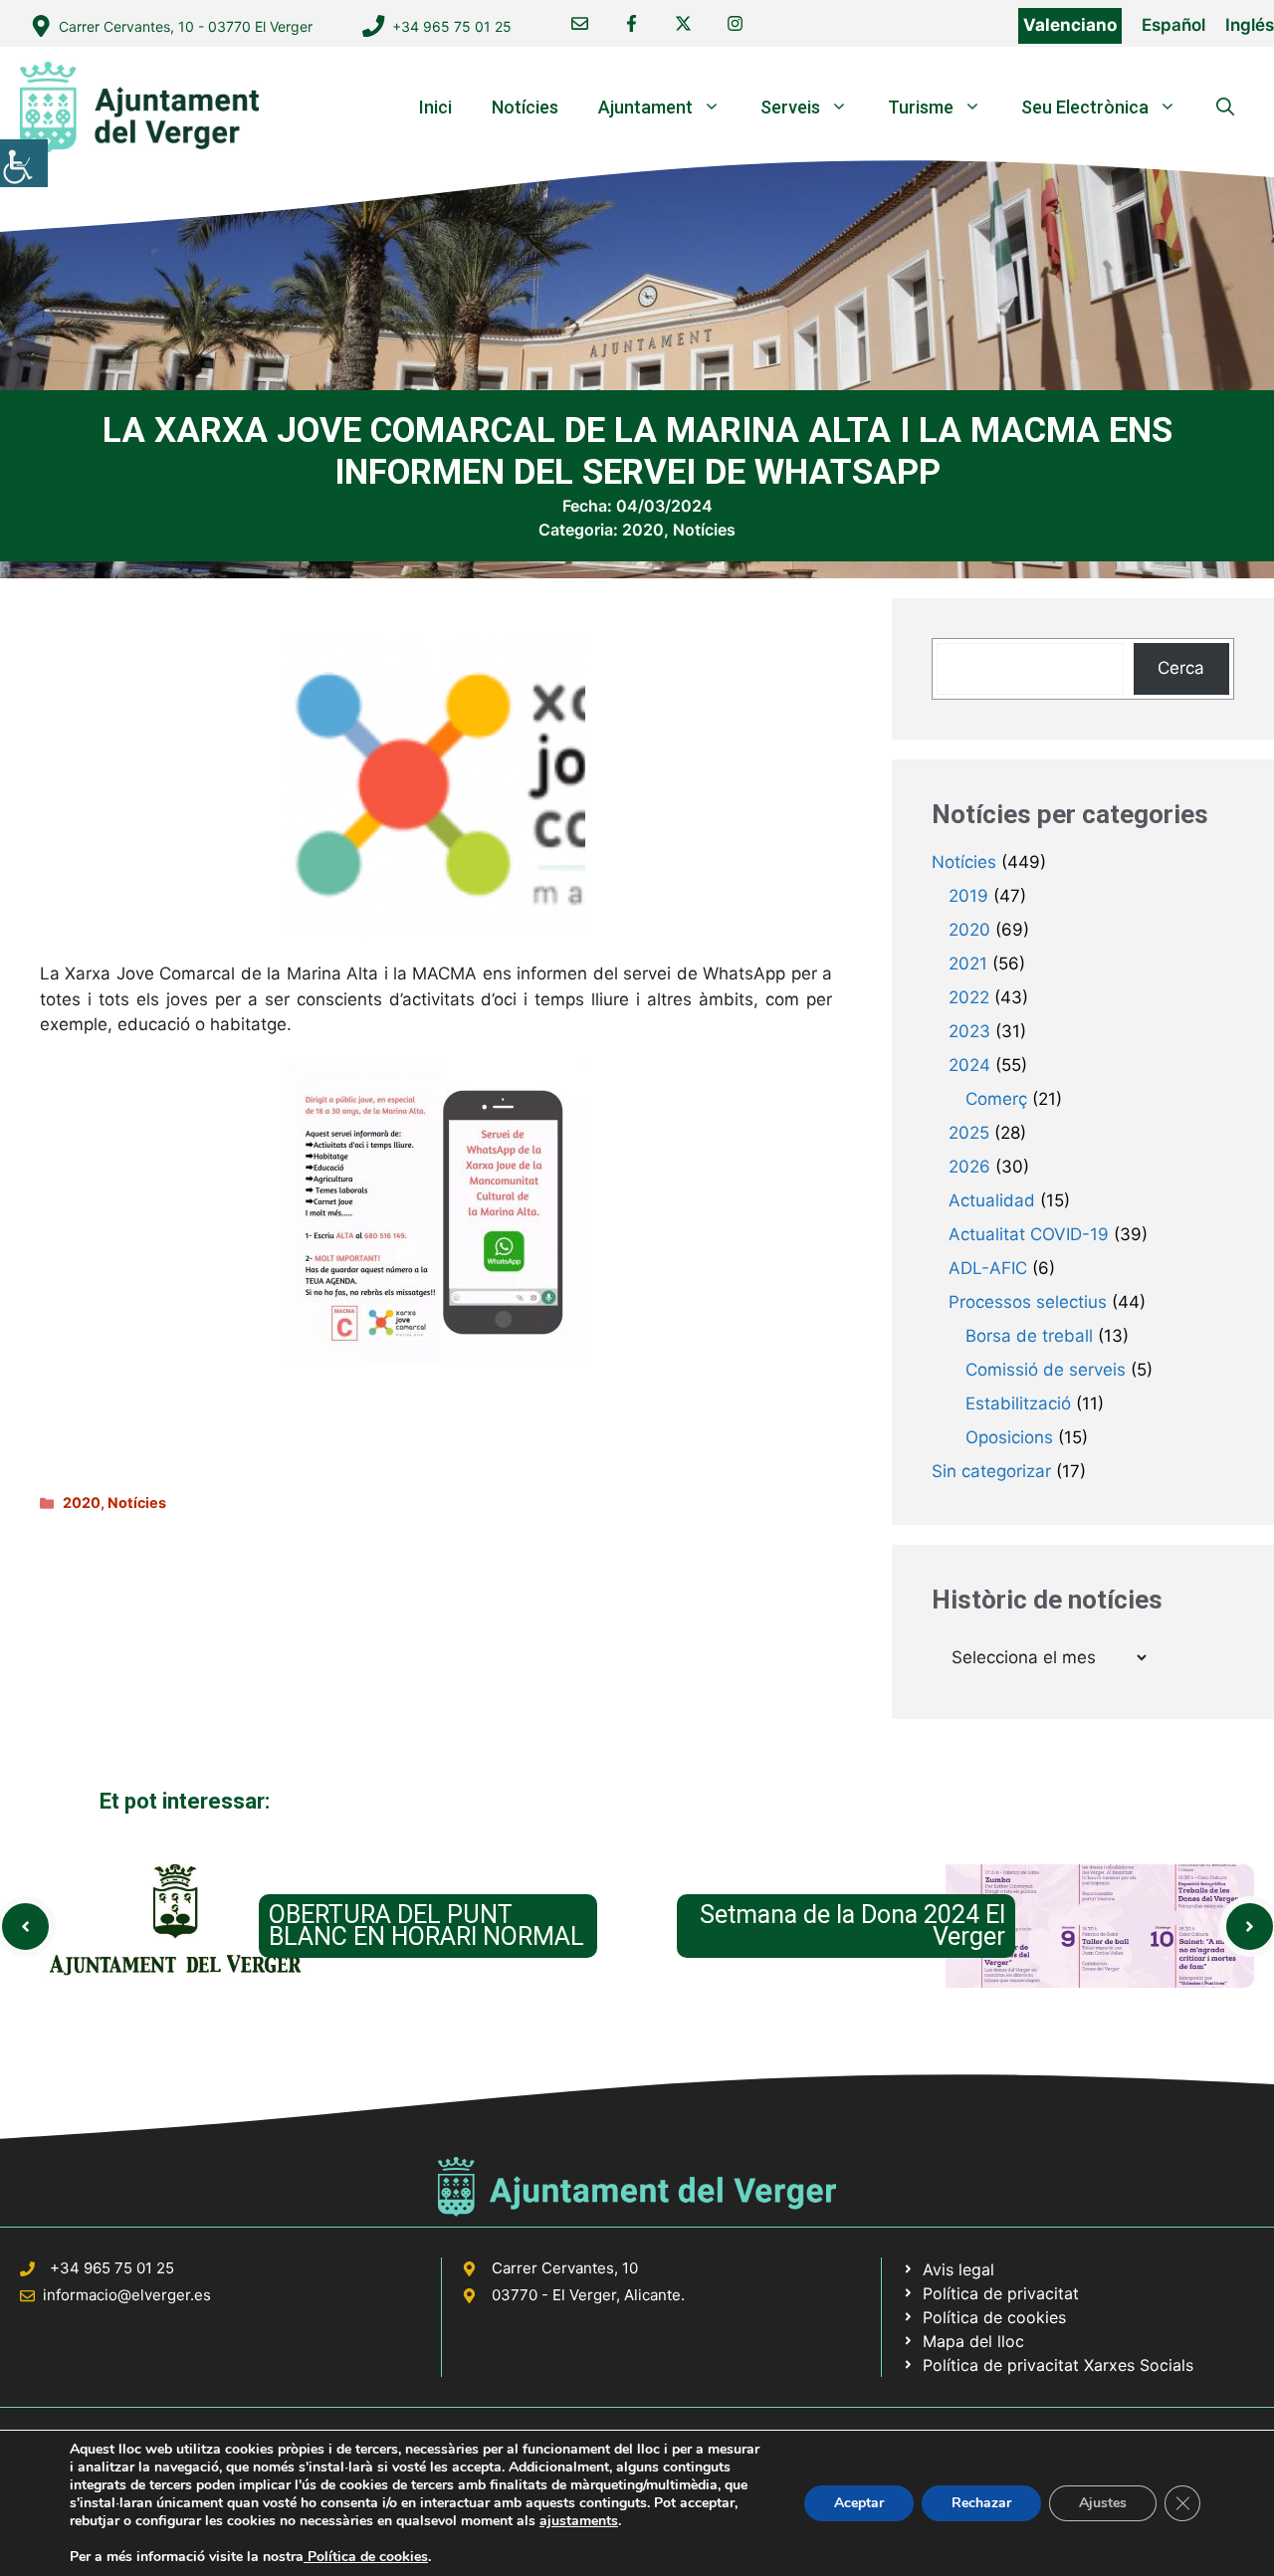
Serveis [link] (790, 107)
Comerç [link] (996, 1099)
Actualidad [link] (992, 1200)
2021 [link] (968, 964)
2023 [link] (969, 1031)
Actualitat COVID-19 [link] (1029, 1234)
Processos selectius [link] (1028, 1302)
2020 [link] (643, 530)
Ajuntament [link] (645, 107)
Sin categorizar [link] (991, 1471)
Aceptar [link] (859, 2503)
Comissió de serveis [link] (1046, 1370)
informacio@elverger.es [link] (127, 2295)
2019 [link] (968, 896)
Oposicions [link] (1009, 1437)
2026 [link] (969, 1167)
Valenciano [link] (1070, 25)
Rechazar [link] (981, 2503)
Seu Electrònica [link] (1085, 107)
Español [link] (1173, 25)
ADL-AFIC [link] (988, 1268)
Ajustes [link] (1103, 2503)
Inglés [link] (1250, 25)
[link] (24, 163)
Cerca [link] (1181, 668)
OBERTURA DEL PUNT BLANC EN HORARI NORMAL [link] (426, 1926)
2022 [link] (969, 997)
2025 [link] (969, 1133)
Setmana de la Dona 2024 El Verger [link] (852, 1926)
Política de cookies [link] (366, 2557)
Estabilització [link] (1018, 1403)
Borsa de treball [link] (1029, 1336)
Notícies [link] (525, 107)
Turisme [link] (921, 107)
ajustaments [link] (579, 2521)
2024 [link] (969, 1065)
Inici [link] (435, 107)
